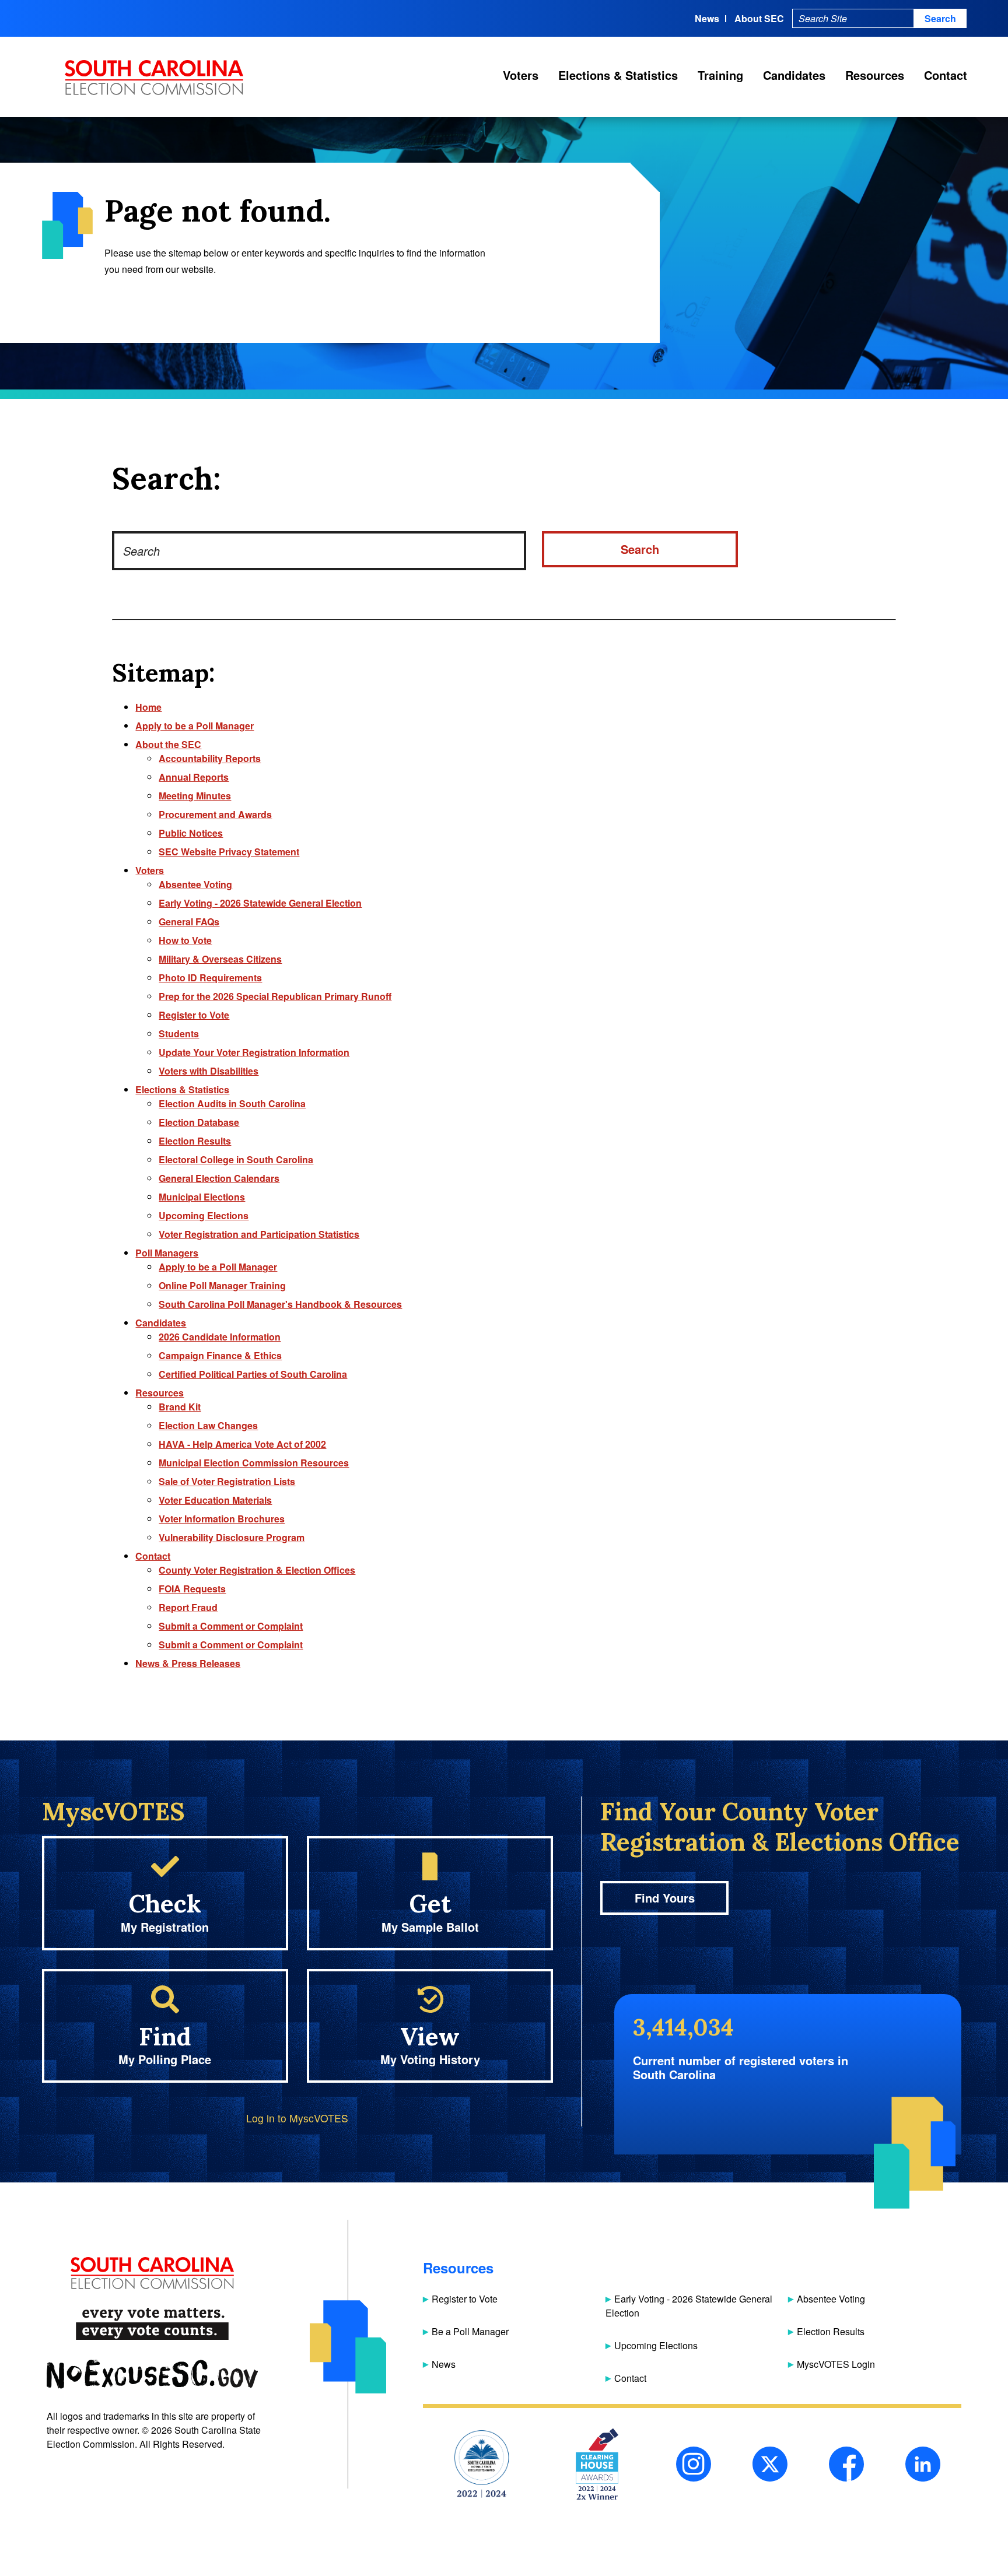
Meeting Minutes (195, 796)
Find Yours (665, 1898)
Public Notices (191, 833)
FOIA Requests (192, 1589)
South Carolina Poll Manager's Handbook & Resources (280, 1304)
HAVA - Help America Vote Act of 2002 (242, 1444)
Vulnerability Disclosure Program (232, 1537)
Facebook (846, 2464)
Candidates (794, 75)
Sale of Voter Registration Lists (227, 1481)
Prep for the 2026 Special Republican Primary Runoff (275, 996)
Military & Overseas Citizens (220, 959)
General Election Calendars (219, 1178)
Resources (875, 75)
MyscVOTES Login (836, 2364)
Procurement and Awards (215, 814)
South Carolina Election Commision (154, 78)
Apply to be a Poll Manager (195, 726)
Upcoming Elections (204, 1215)
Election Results (195, 1141)
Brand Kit (180, 1407)
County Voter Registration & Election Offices (257, 1570)
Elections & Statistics (618, 75)
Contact (946, 75)
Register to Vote (194, 1015)
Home (148, 707)
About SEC (759, 18)
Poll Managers (167, 1253)
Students (179, 1033)
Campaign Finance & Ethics (220, 1355)
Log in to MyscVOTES (297, 2118)
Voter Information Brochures (222, 1519)
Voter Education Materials (215, 1500)
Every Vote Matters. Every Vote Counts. (152, 2324)
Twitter (770, 2464)
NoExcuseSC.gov (152, 2375)
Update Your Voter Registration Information (254, 1052)
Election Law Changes (208, 1425)
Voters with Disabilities (209, 1071)
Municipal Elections (202, 1197)
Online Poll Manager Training (222, 1285)
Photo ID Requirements (210, 978)
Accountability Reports (210, 758)
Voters (521, 75)
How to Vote (185, 940)
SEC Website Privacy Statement (229, 852)
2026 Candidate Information (220, 1337)
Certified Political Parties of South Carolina (253, 1374)
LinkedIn (923, 2464)
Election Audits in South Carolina (232, 1103)
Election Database (199, 1122)
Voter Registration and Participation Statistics (259, 1234)
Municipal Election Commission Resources (254, 1463)
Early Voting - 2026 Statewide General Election (260, 903)
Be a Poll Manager (470, 2331)
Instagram (694, 2464)
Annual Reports (194, 777)
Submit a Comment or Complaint (231, 1626)
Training (720, 75)
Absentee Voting (195, 884)
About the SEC (168, 744)
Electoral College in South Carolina (236, 1159)
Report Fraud (188, 1607)
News (707, 18)
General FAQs (189, 922)
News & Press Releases (188, 1663)
